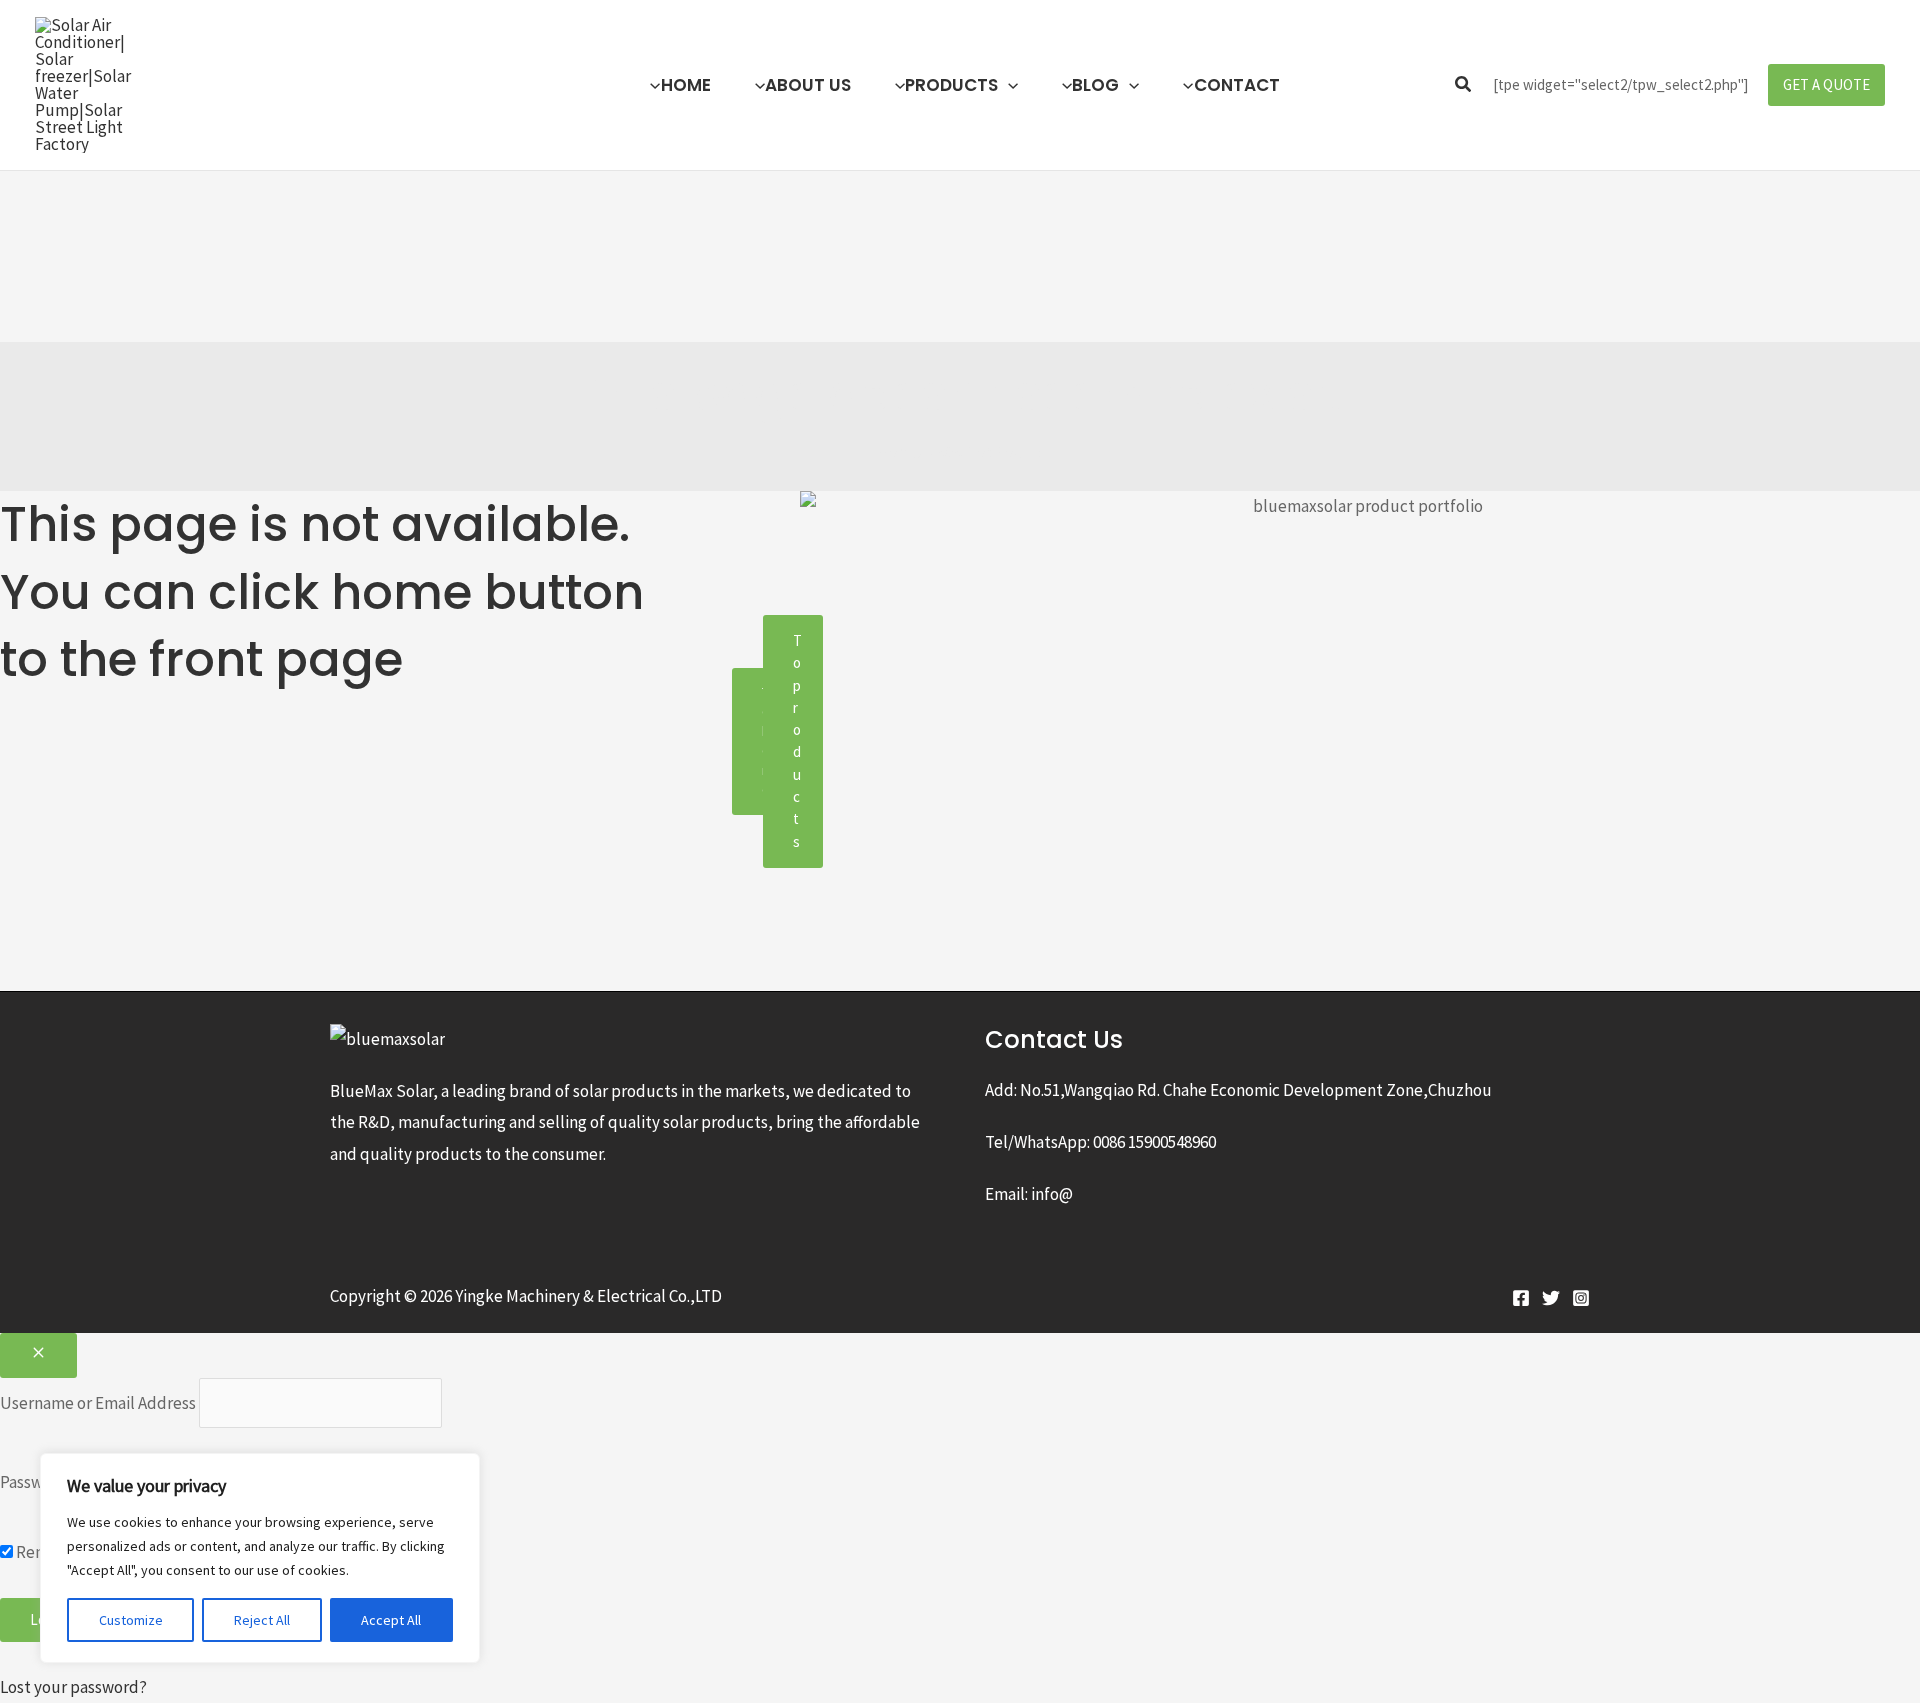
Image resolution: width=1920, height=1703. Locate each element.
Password (34, 1482)
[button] (1008, 85)
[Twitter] (1551, 1298)
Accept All (391, 1620)
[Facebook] (1521, 1298)
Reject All (262, 1620)
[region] (260, 1558)
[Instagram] (1581, 1298)
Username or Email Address (98, 1403)
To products (797, 741)
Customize (131, 1620)
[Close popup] (38, 1355)
